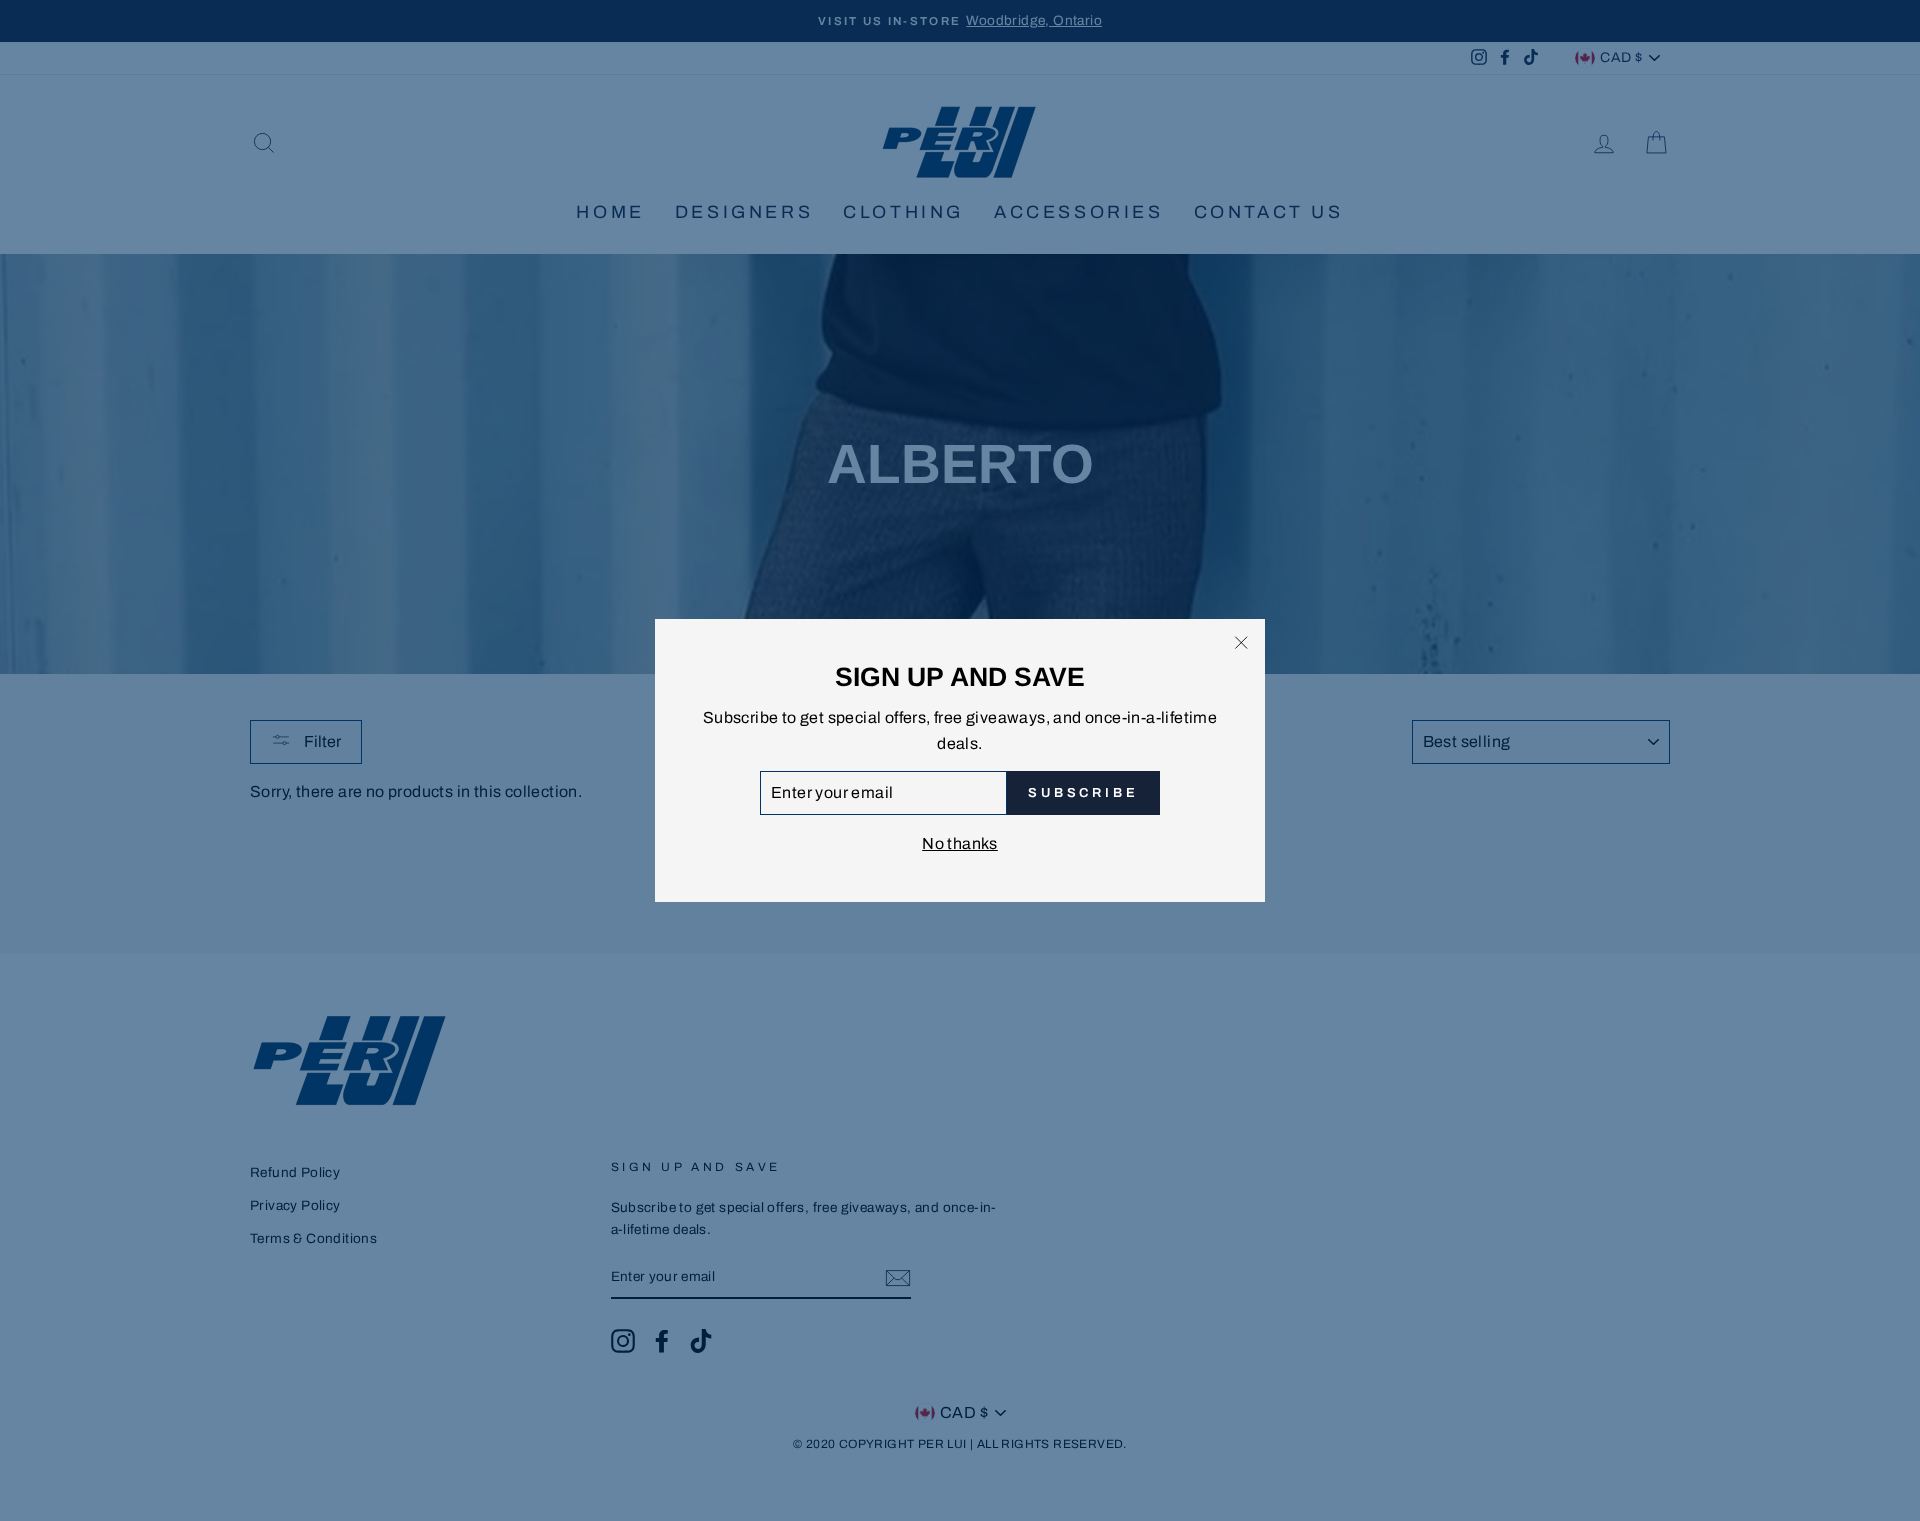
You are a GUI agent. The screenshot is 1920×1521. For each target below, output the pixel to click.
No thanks (960, 843)
